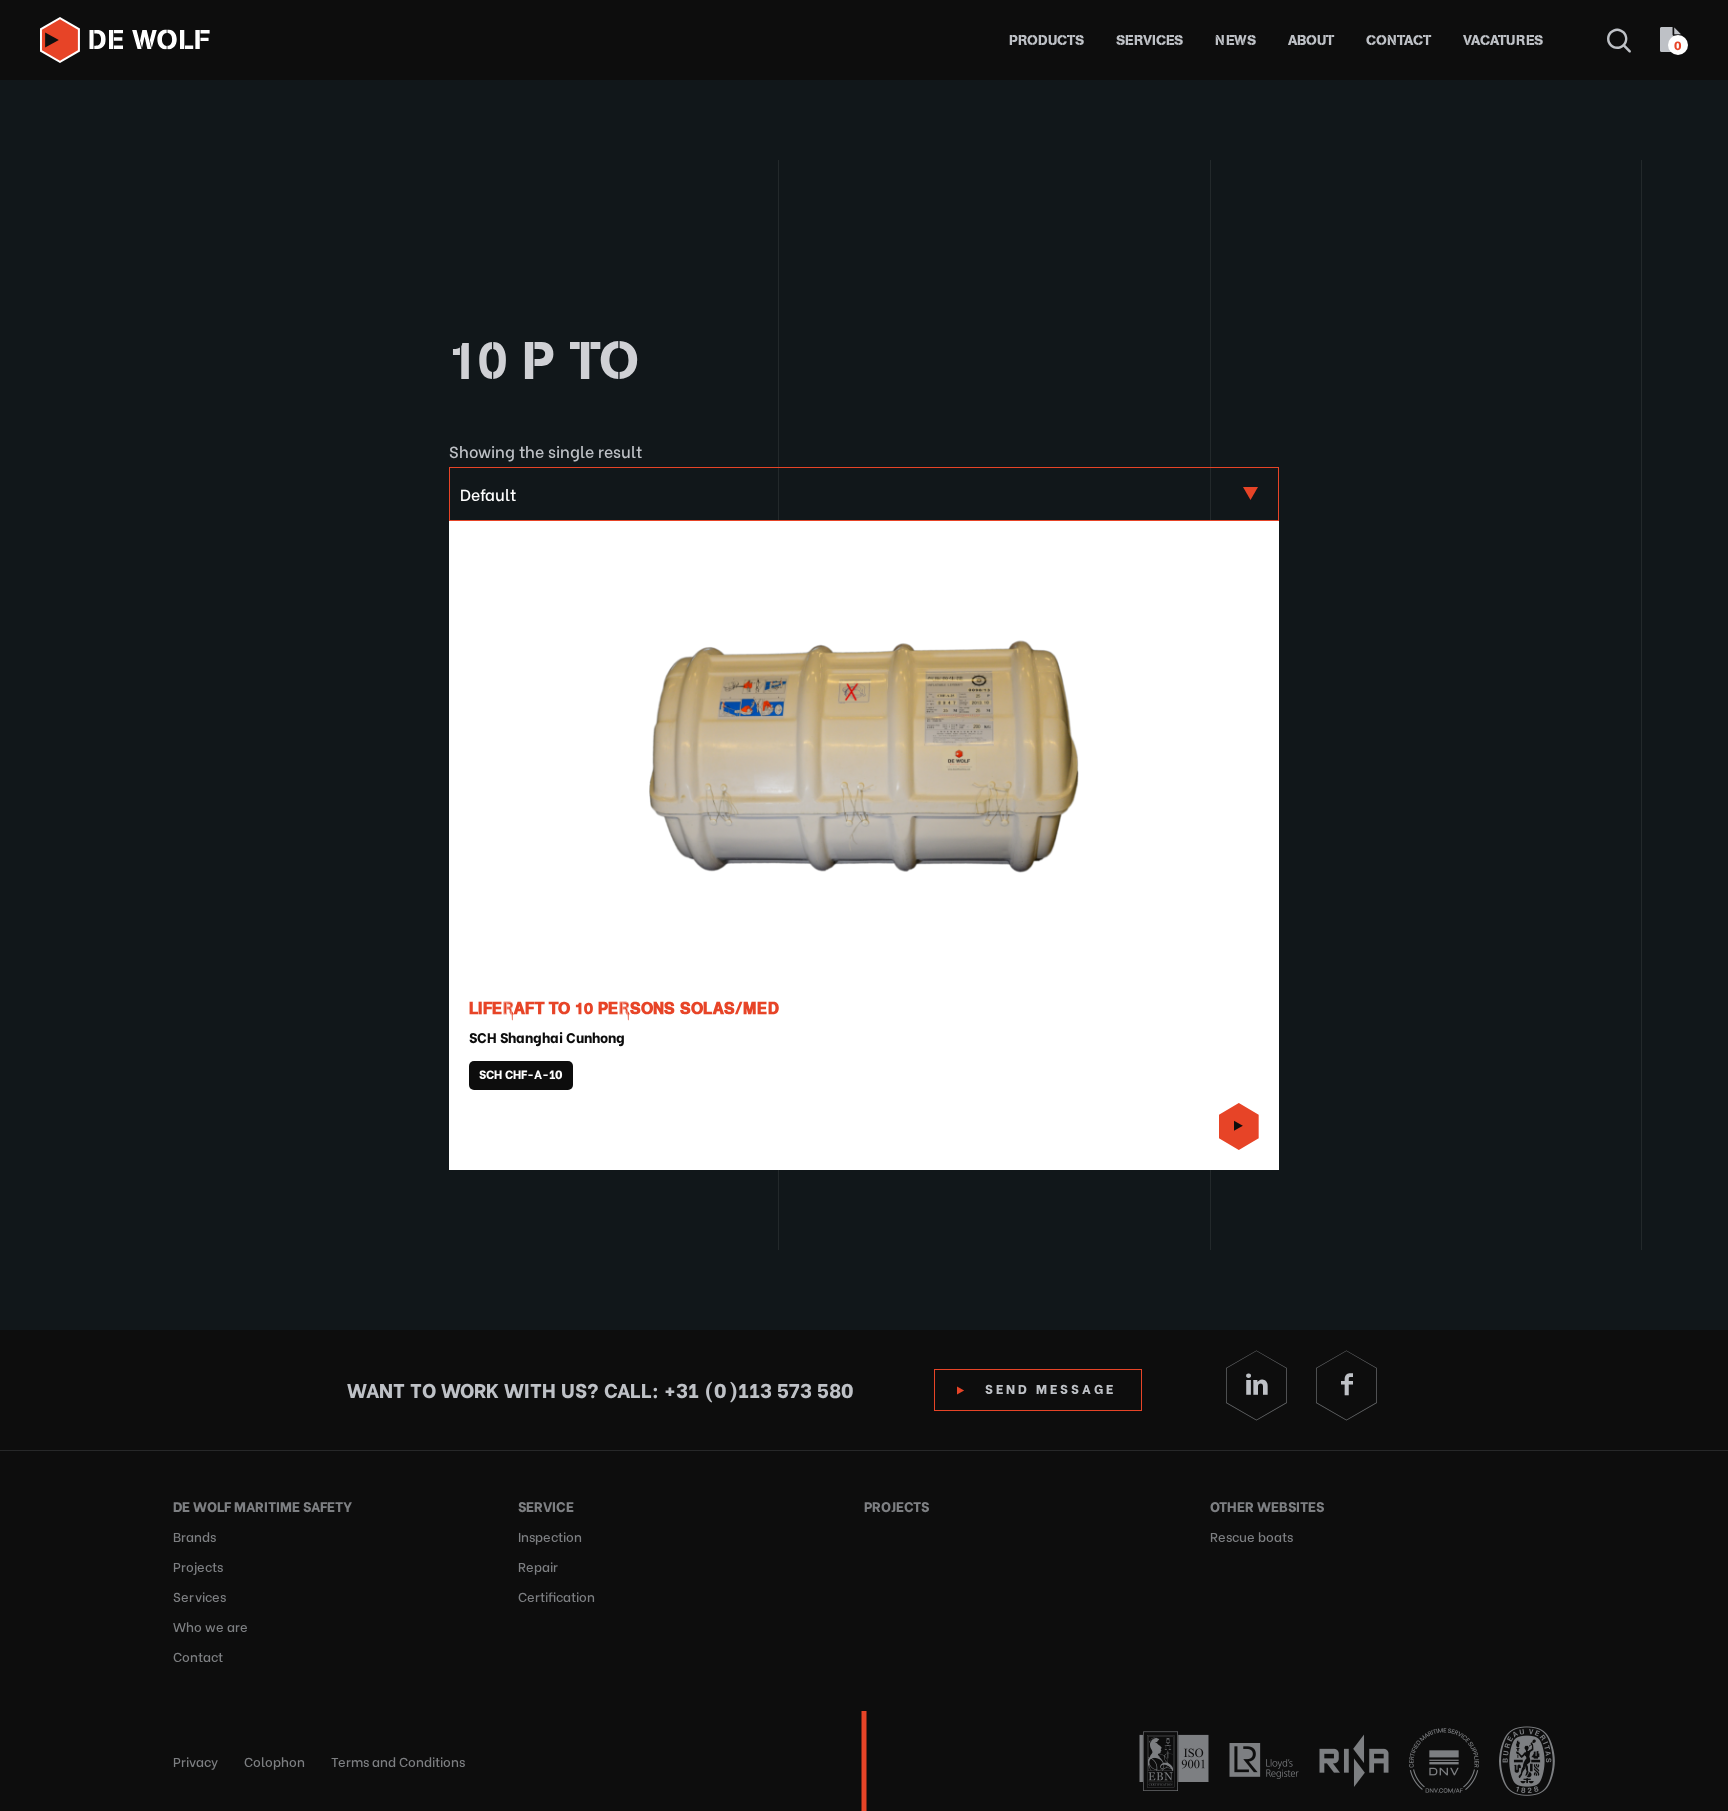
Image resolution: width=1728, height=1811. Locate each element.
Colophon (274, 1760)
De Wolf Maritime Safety (262, 1505)
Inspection (550, 1535)
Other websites (1267, 1505)
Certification (556, 1595)
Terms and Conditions (398, 1760)
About (1311, 40)
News (1235, 40)
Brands (194, 1535)
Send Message (1050, 1387)
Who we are (210, 1625)
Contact (1398, 40)
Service (546, 1505)
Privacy (195, 1760)
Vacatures (1503, 40)
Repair (538, 1565)
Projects (198, 1565)
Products (1046, 40)
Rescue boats (1251, 1535)
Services (1149, 40)
